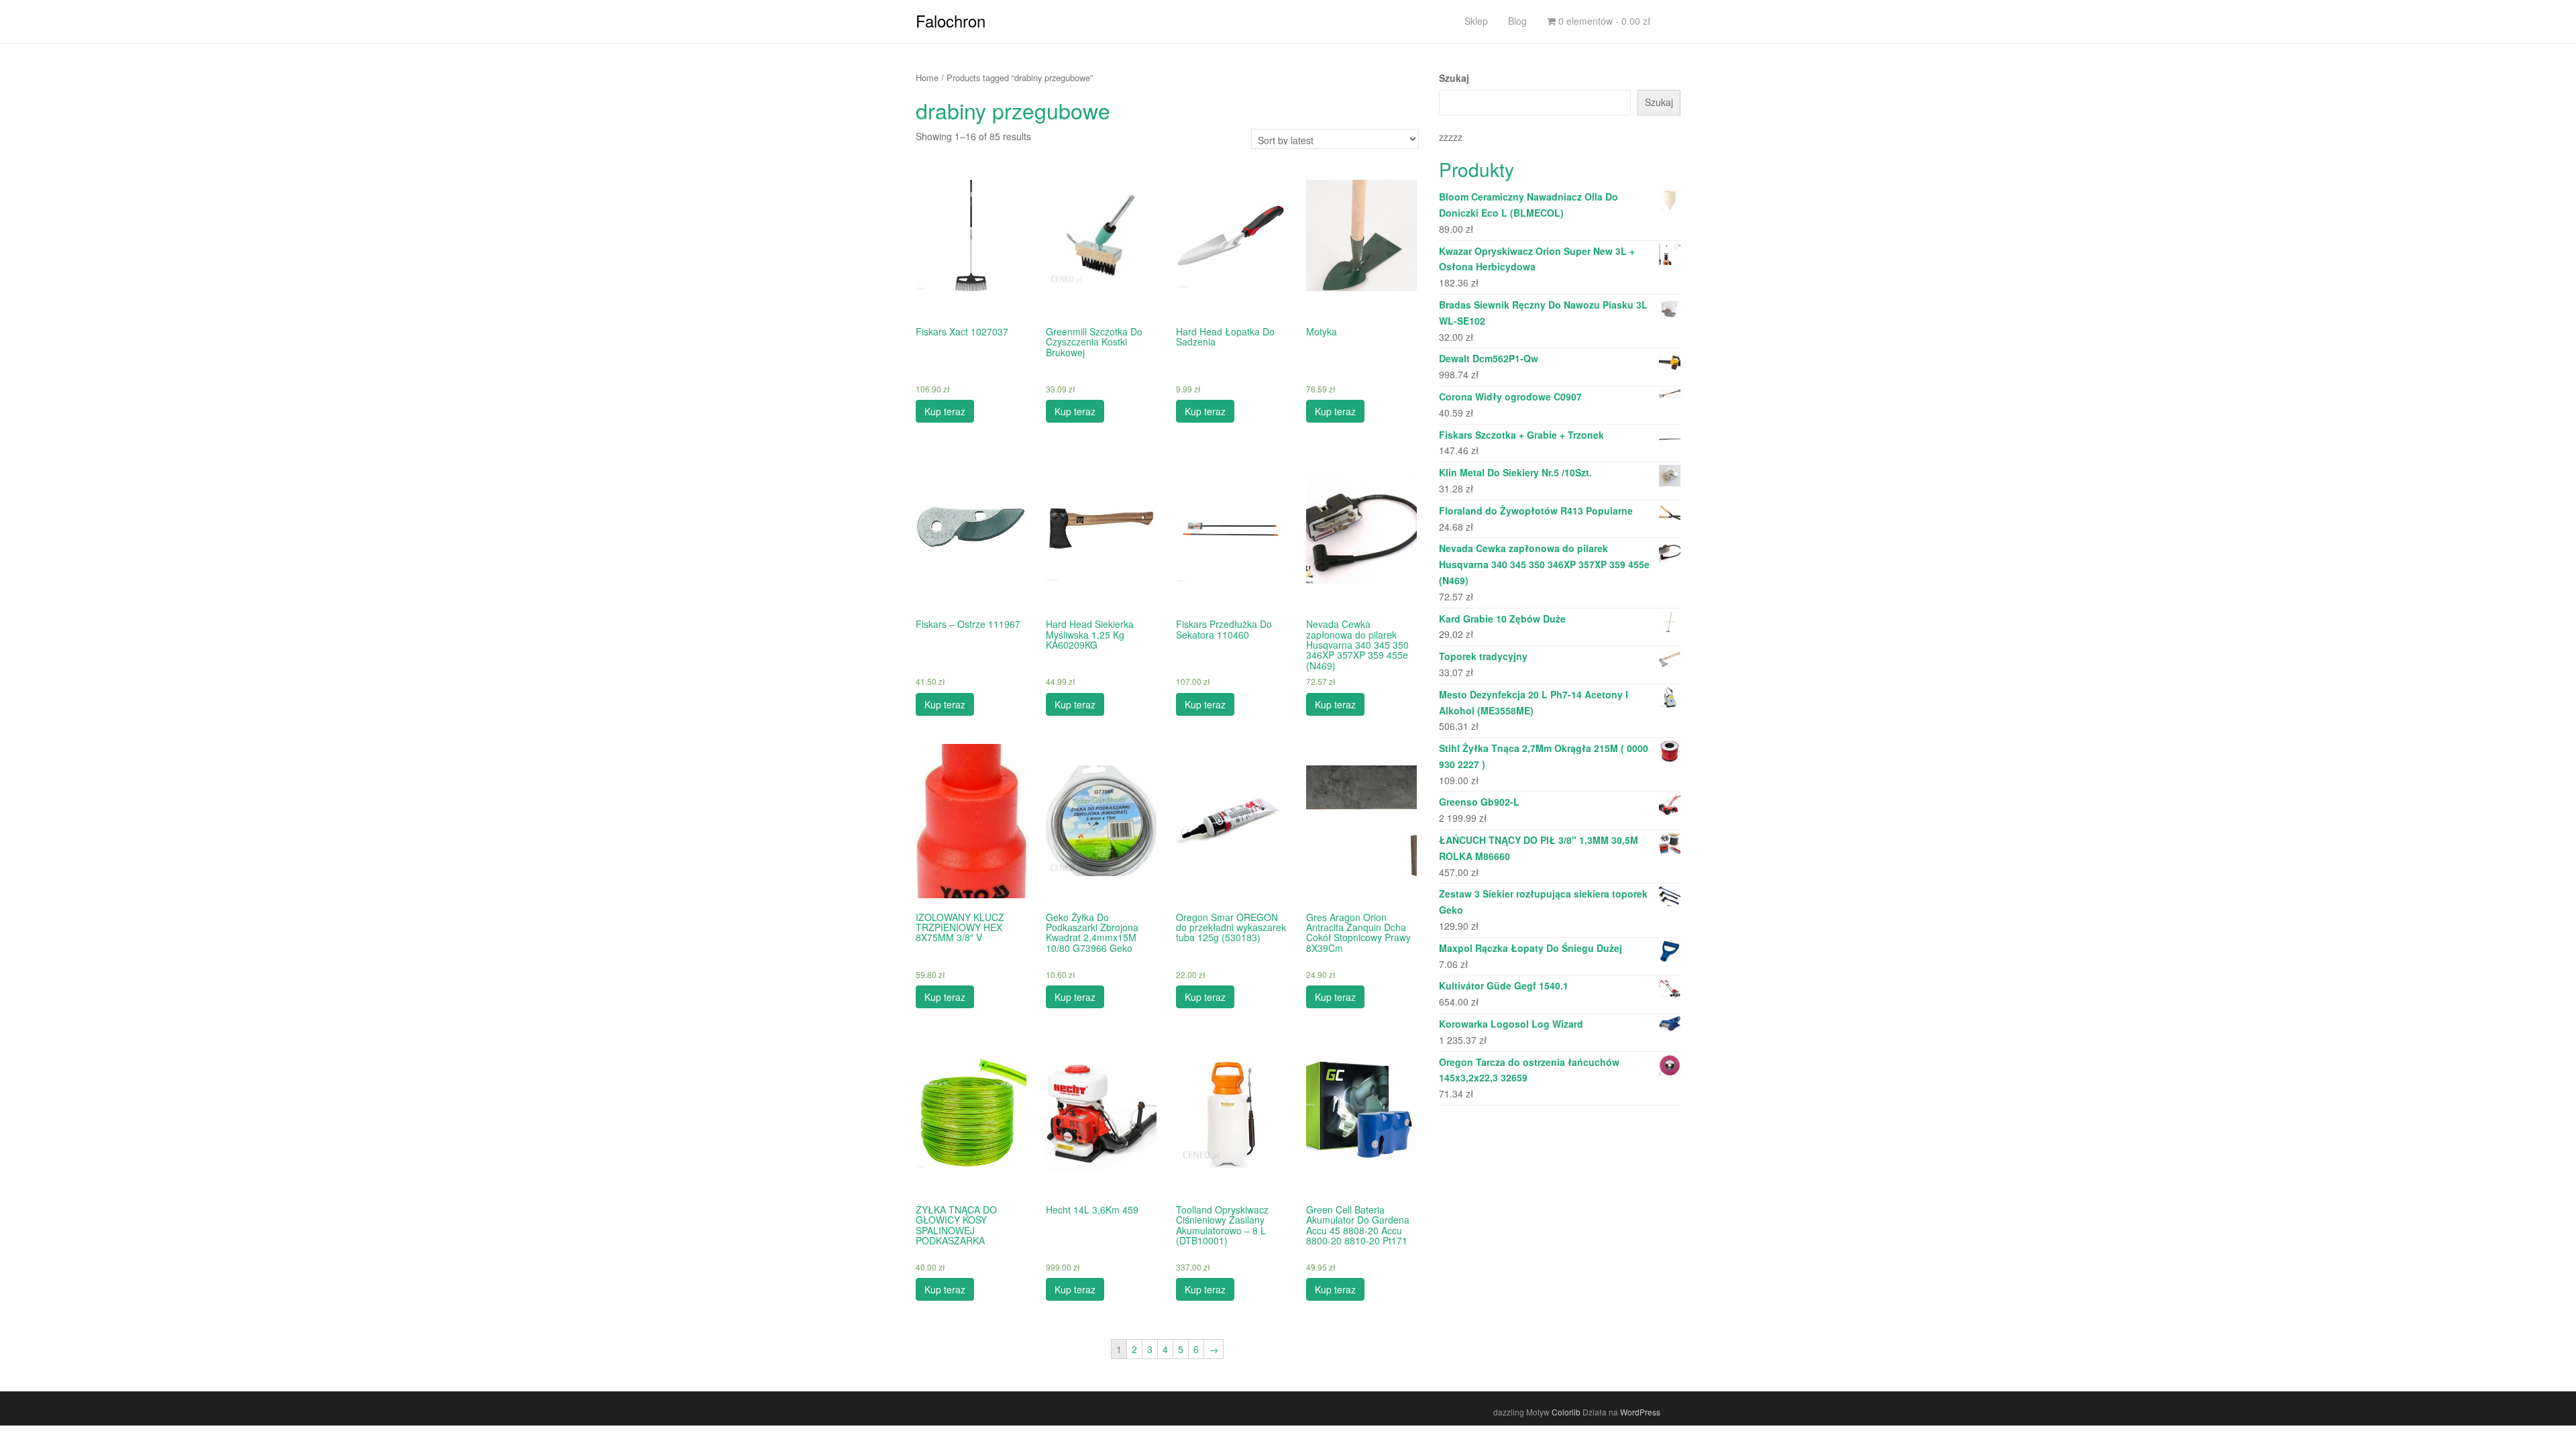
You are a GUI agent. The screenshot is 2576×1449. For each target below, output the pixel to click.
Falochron (951, 20)
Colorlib (1566, 1412)
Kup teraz (945, 411)
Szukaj (1454, 78)
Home (927, 77)
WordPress (1640, 1412)
